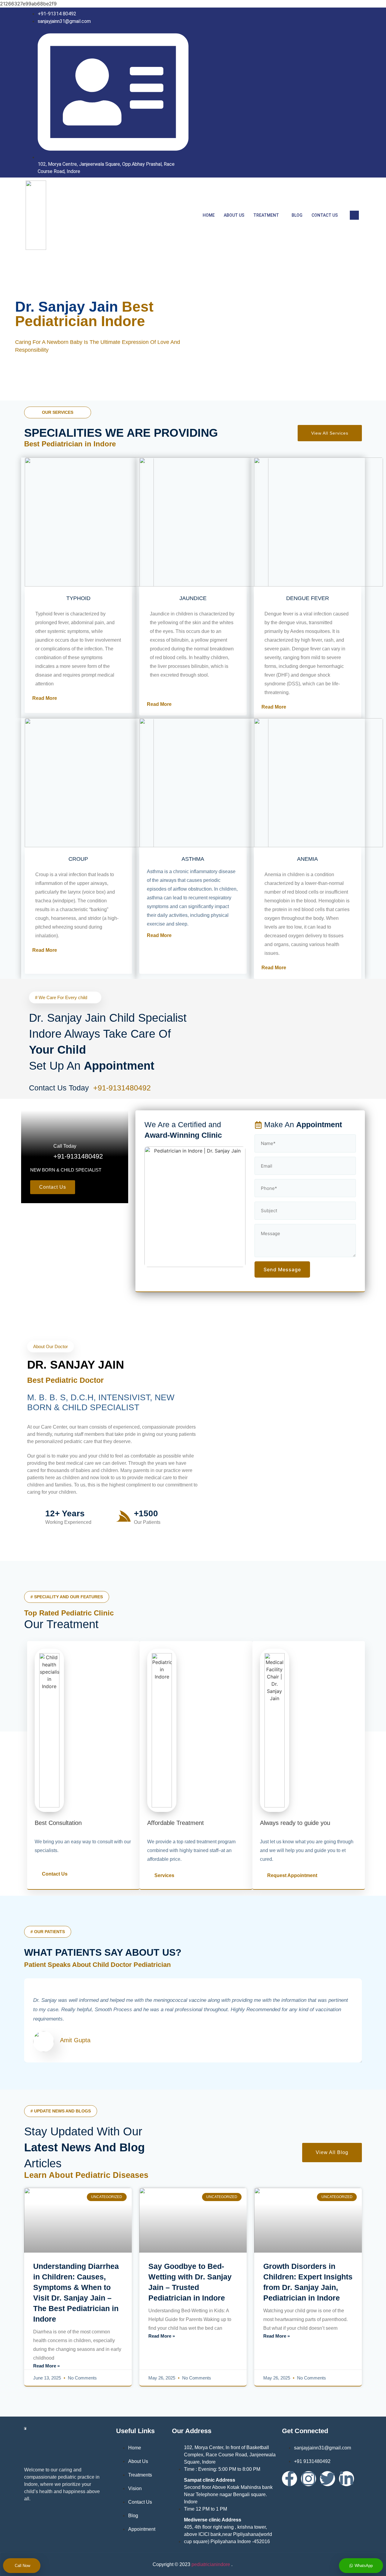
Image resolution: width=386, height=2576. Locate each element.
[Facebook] (329, 95)
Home (209, 215)
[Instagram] (354, 95)
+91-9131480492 (123, 1088)
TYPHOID (78, 598)
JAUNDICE (193, 598)
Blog (297, 215)
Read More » (46, 2366)
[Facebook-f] (289, 2479)
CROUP (78, 859)
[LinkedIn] (342, 95)
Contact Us (325, 215)
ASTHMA (193, 859)
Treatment (266, 215)
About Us (234, 215)
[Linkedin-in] (346, 2479)
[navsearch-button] (354, 215)
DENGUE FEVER (308, 598)
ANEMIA (307, 859)
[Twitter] (327, 2479)
